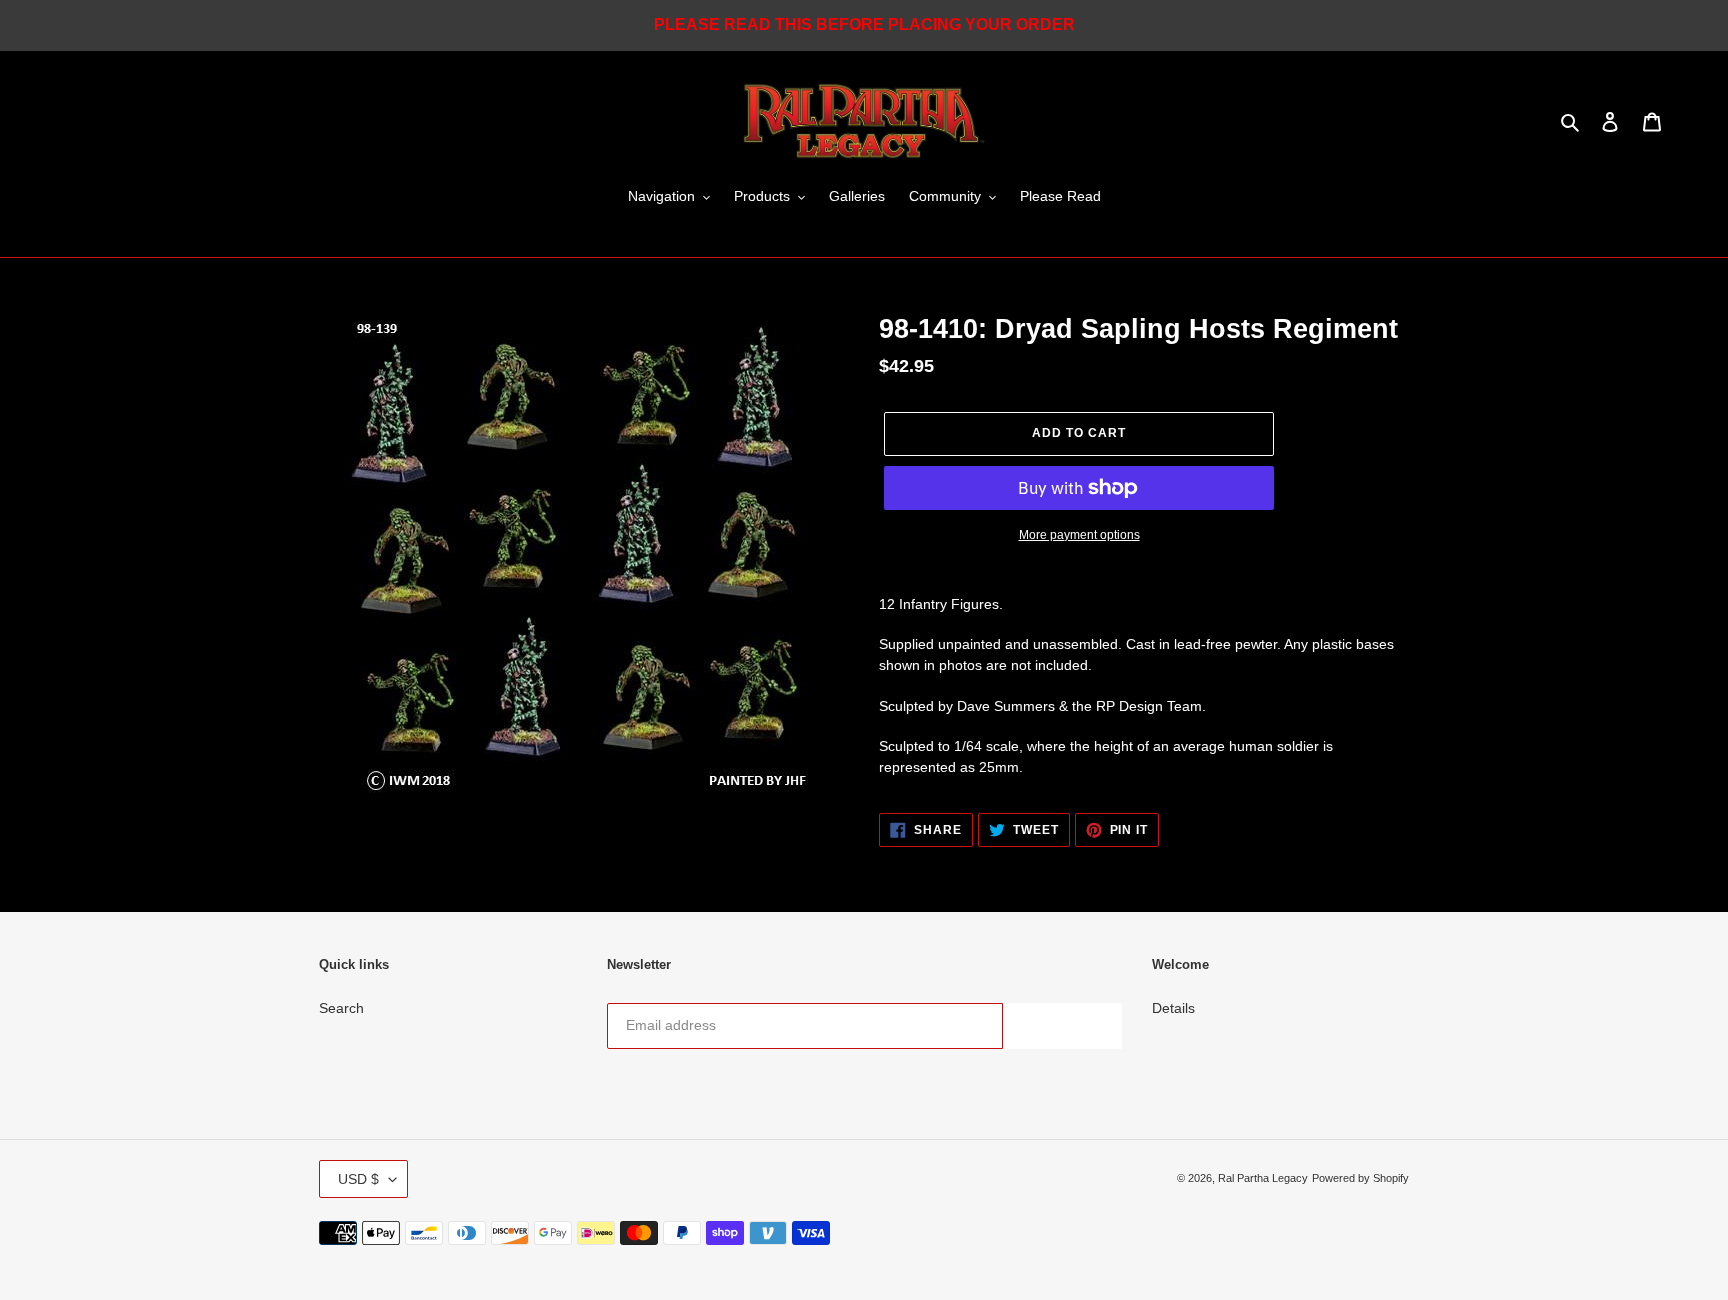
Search (341, 1008)
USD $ (358, 1179)
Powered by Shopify (1360, 1178)
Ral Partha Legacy (1263, 1178)
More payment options (1079, 535)
